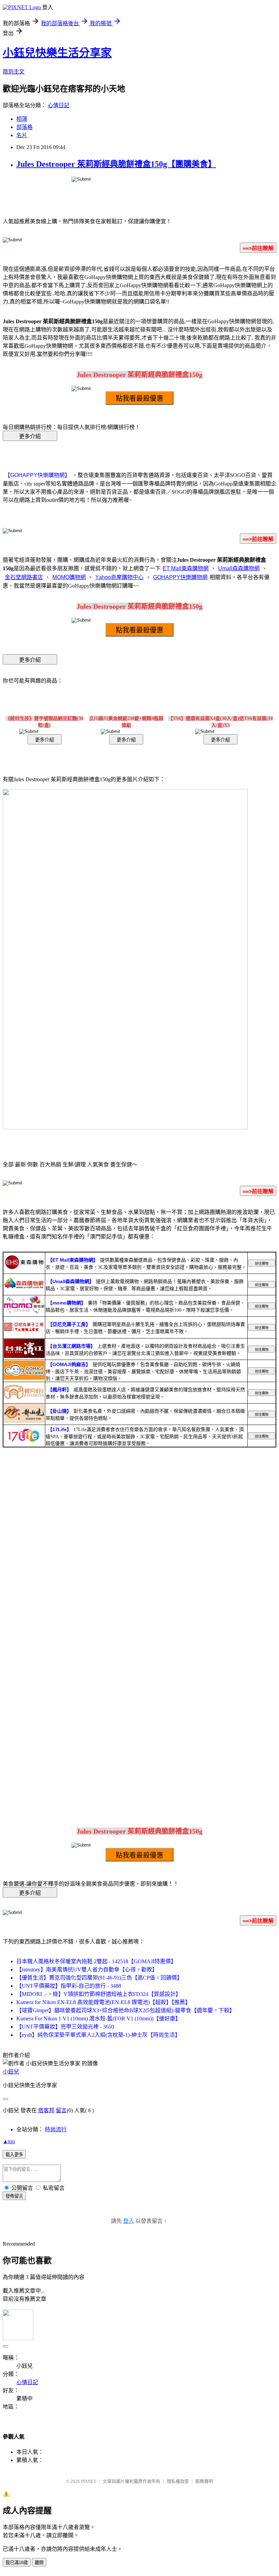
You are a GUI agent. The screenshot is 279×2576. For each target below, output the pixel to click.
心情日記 (59, 105)
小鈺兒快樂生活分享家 (57, 53)
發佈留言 (14, 2196)
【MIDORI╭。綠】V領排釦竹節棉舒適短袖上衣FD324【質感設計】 (99, 1994)
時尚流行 (56, 2129)
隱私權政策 (178, 2481)
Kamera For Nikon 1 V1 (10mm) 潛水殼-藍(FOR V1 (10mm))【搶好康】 (99, 2019)
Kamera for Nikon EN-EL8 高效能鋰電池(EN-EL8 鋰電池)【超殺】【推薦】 (103, 2002)
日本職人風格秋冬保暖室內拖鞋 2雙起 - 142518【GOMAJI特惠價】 (96, 1961)
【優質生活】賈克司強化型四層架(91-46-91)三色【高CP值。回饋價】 (99, 1978)
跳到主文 (14, 72)
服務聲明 (204, 2481)
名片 (22, 135)
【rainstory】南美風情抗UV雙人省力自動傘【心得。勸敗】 (87, 1970)
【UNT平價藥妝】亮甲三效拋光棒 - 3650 (65, 2027)
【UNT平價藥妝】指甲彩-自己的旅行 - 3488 (69, 1986)
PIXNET (89, 2481)
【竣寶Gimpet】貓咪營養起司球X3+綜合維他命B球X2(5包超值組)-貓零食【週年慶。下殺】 (126, 2010)
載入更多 (14, 2155)
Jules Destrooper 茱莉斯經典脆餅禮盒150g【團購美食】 (116, 164)
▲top (9, 2141)
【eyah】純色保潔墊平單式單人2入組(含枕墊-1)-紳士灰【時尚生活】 (98, 2035)
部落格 (24, 127)
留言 (61, 2110)
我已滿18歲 (17, 2563)
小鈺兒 (11, 2072)
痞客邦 (46, 2110)
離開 (39, 2563)
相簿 (22, 119)
